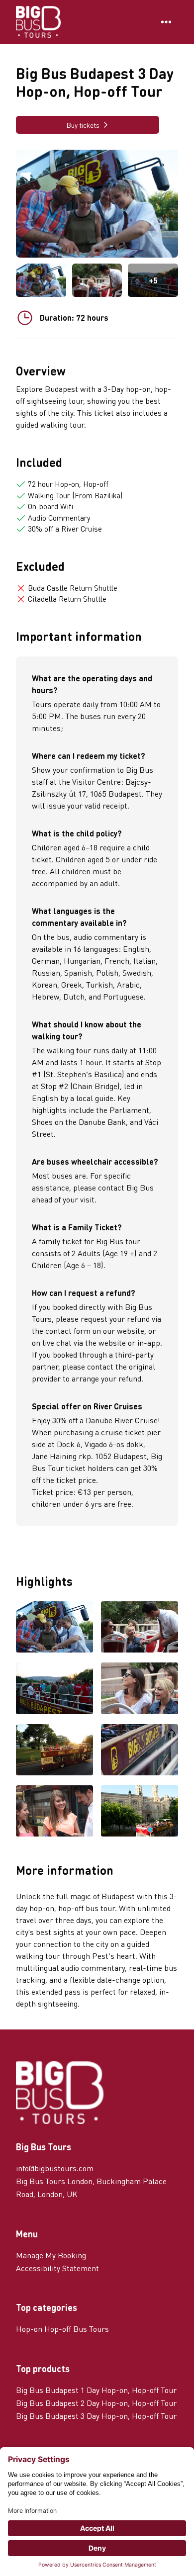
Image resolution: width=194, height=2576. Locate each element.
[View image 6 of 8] (140, 1751)
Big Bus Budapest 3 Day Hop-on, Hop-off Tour (96, 2416)
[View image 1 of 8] (41, 280)
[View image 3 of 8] (54, 1689)
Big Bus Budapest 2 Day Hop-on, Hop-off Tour (96, 2403)
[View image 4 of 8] (140, 1689)
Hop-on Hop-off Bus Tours (62, 2329)
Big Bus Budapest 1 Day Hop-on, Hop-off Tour (96, 2390)
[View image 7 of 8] (54, 1812)
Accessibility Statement (57, 2268)
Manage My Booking (51, 2255)
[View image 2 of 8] (97, 280)
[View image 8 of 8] (140, 1812)
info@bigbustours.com (55, 2168)
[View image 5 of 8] (54, 1751)
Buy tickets (83, 125)
